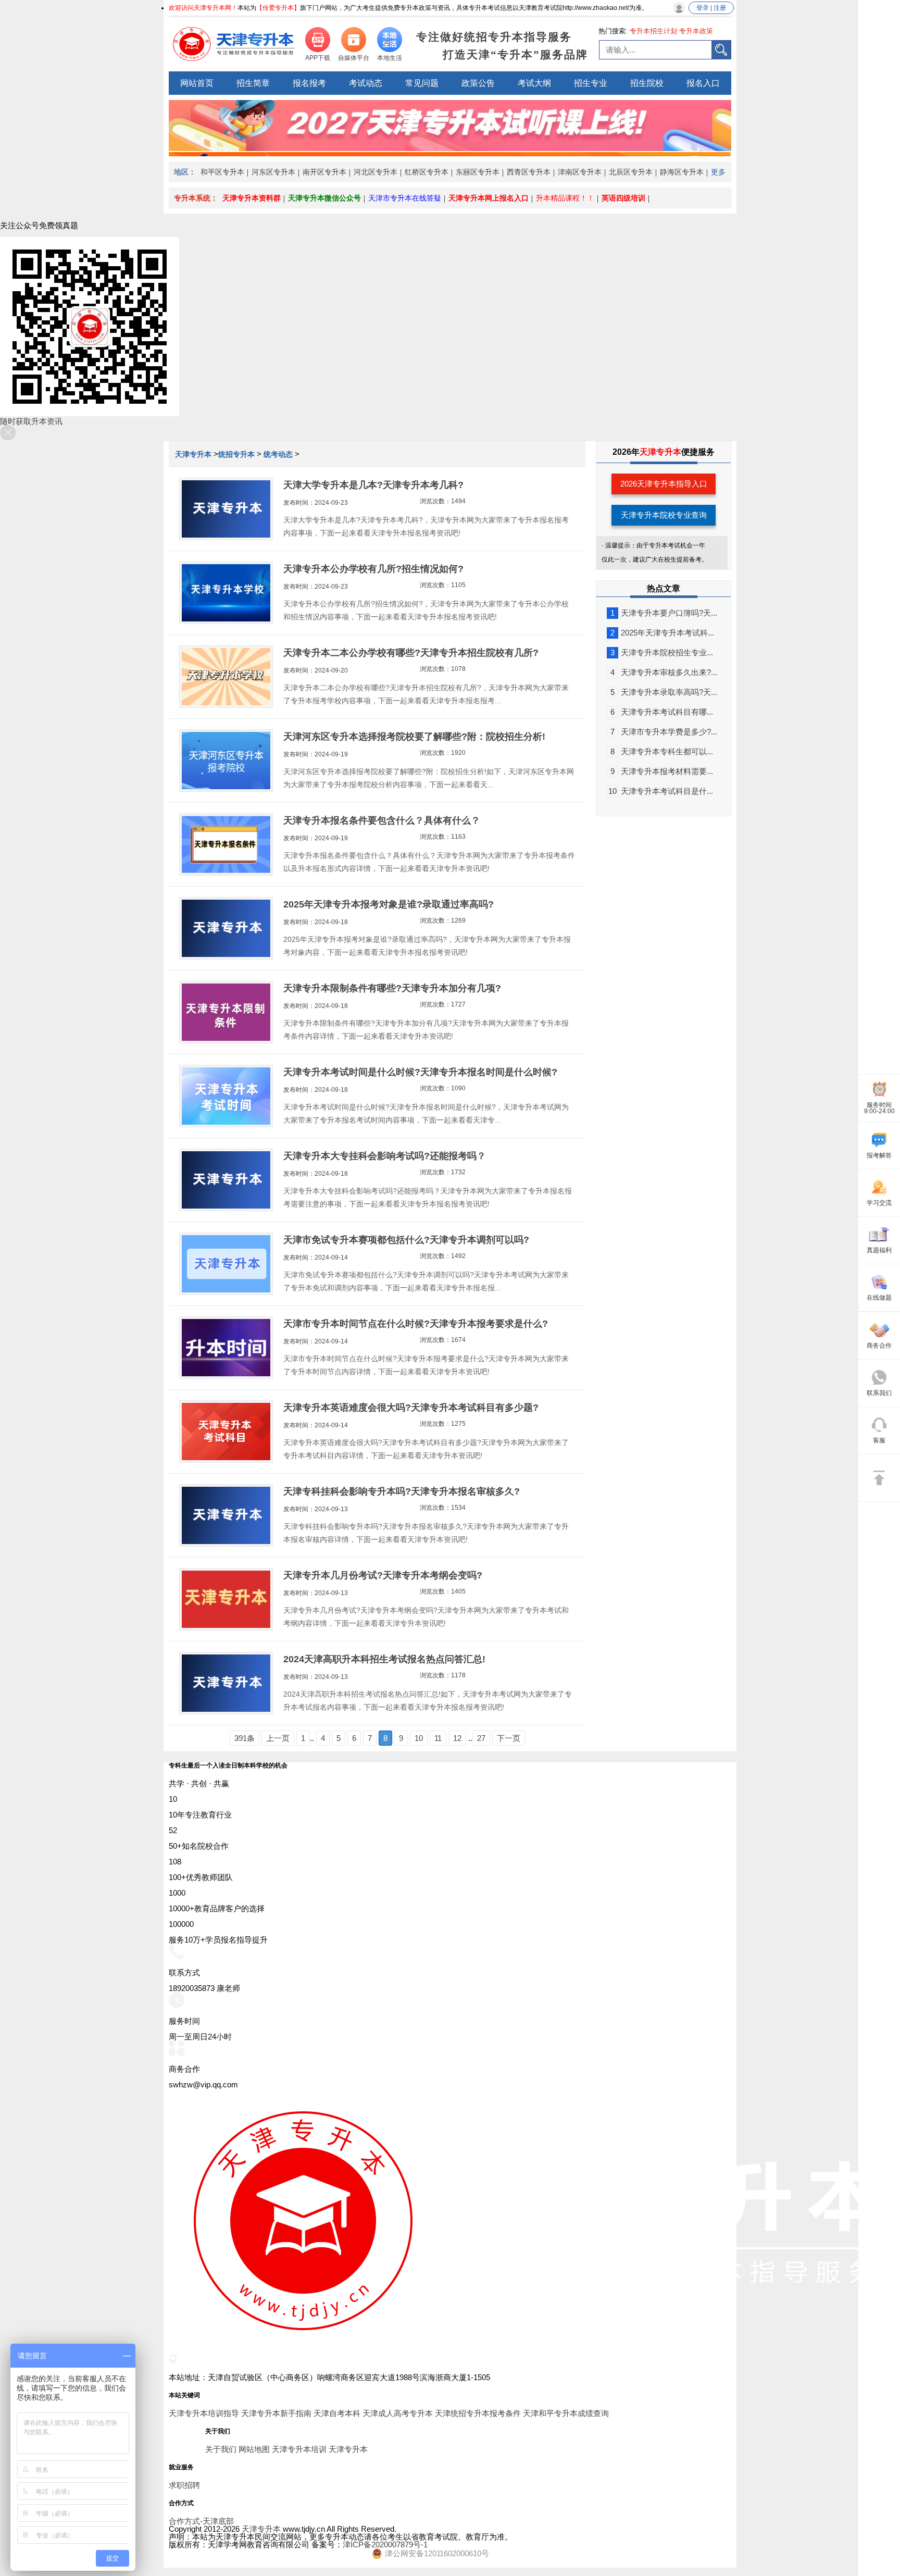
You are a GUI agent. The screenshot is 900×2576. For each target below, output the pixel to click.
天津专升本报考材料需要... (662, 771)
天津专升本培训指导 (204, 2413)
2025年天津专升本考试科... (662, 633)
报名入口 (703, 83)
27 (481, 1738)
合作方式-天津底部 (201, 2521)
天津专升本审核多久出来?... (664, 672)
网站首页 (197, 83)
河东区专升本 (273, 172)
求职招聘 (184, 2485)
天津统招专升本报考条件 (478, 2413)
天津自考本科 (337, 2413)
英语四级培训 (623, 198)
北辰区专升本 (631, 172)
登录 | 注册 (711, 8)
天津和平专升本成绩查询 (566, 2413)
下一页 (509, 1738)
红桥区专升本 (427, 172)
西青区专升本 (529, 172)
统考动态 (278, 454)
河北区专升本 (376, 172)
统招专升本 (236, 454)
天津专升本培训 (299, 2449)
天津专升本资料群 (252, 198)
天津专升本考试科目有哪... (662, 712)
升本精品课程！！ (565, 198)
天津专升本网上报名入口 (489, 198)
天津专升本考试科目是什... (661, 791)
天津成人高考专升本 (398, 2413)
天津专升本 (194, 454)
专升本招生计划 (653, 31)
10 (419, 1738)
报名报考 (309, 83)
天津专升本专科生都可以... (662, 751)
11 (438, 1738)
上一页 (278, 1738)
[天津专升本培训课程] (450, 148)
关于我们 (221, 2449)
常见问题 (422, 83)
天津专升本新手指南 (276, 2413)
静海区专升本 (682, 172)
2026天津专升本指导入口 (664, 484)
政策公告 (478, 83)
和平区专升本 (222, 172)
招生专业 (591, 83)
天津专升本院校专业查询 (664, 515)
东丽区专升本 (478, 172)
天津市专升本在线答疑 (405, 198)
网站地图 (254, 2449)
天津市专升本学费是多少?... (664, 732)
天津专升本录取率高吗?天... (664, 692)
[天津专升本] (234, 44)
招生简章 (253, 83)
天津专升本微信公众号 (324, 198)
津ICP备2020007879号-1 (385, 2544)
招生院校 (647, 83)
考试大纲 (534, 83)
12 (457, 1738)
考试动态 (366, 83)
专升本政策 (696, 31)
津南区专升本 (580, 172)
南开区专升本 (324, 172)
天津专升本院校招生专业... (662, 652)
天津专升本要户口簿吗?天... (664, 613)
